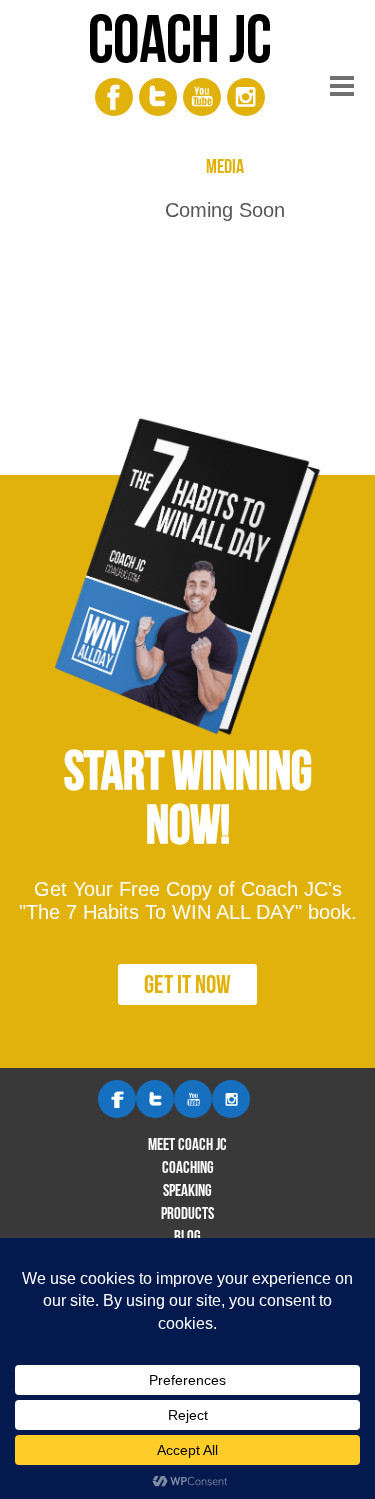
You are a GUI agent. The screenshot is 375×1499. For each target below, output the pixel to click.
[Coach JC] (187, 44)
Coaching (188, 1167)
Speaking (187, 1190)
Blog (187, 1236)
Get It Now (187, 984)
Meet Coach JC (187, 1144)
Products (187, 1213)
